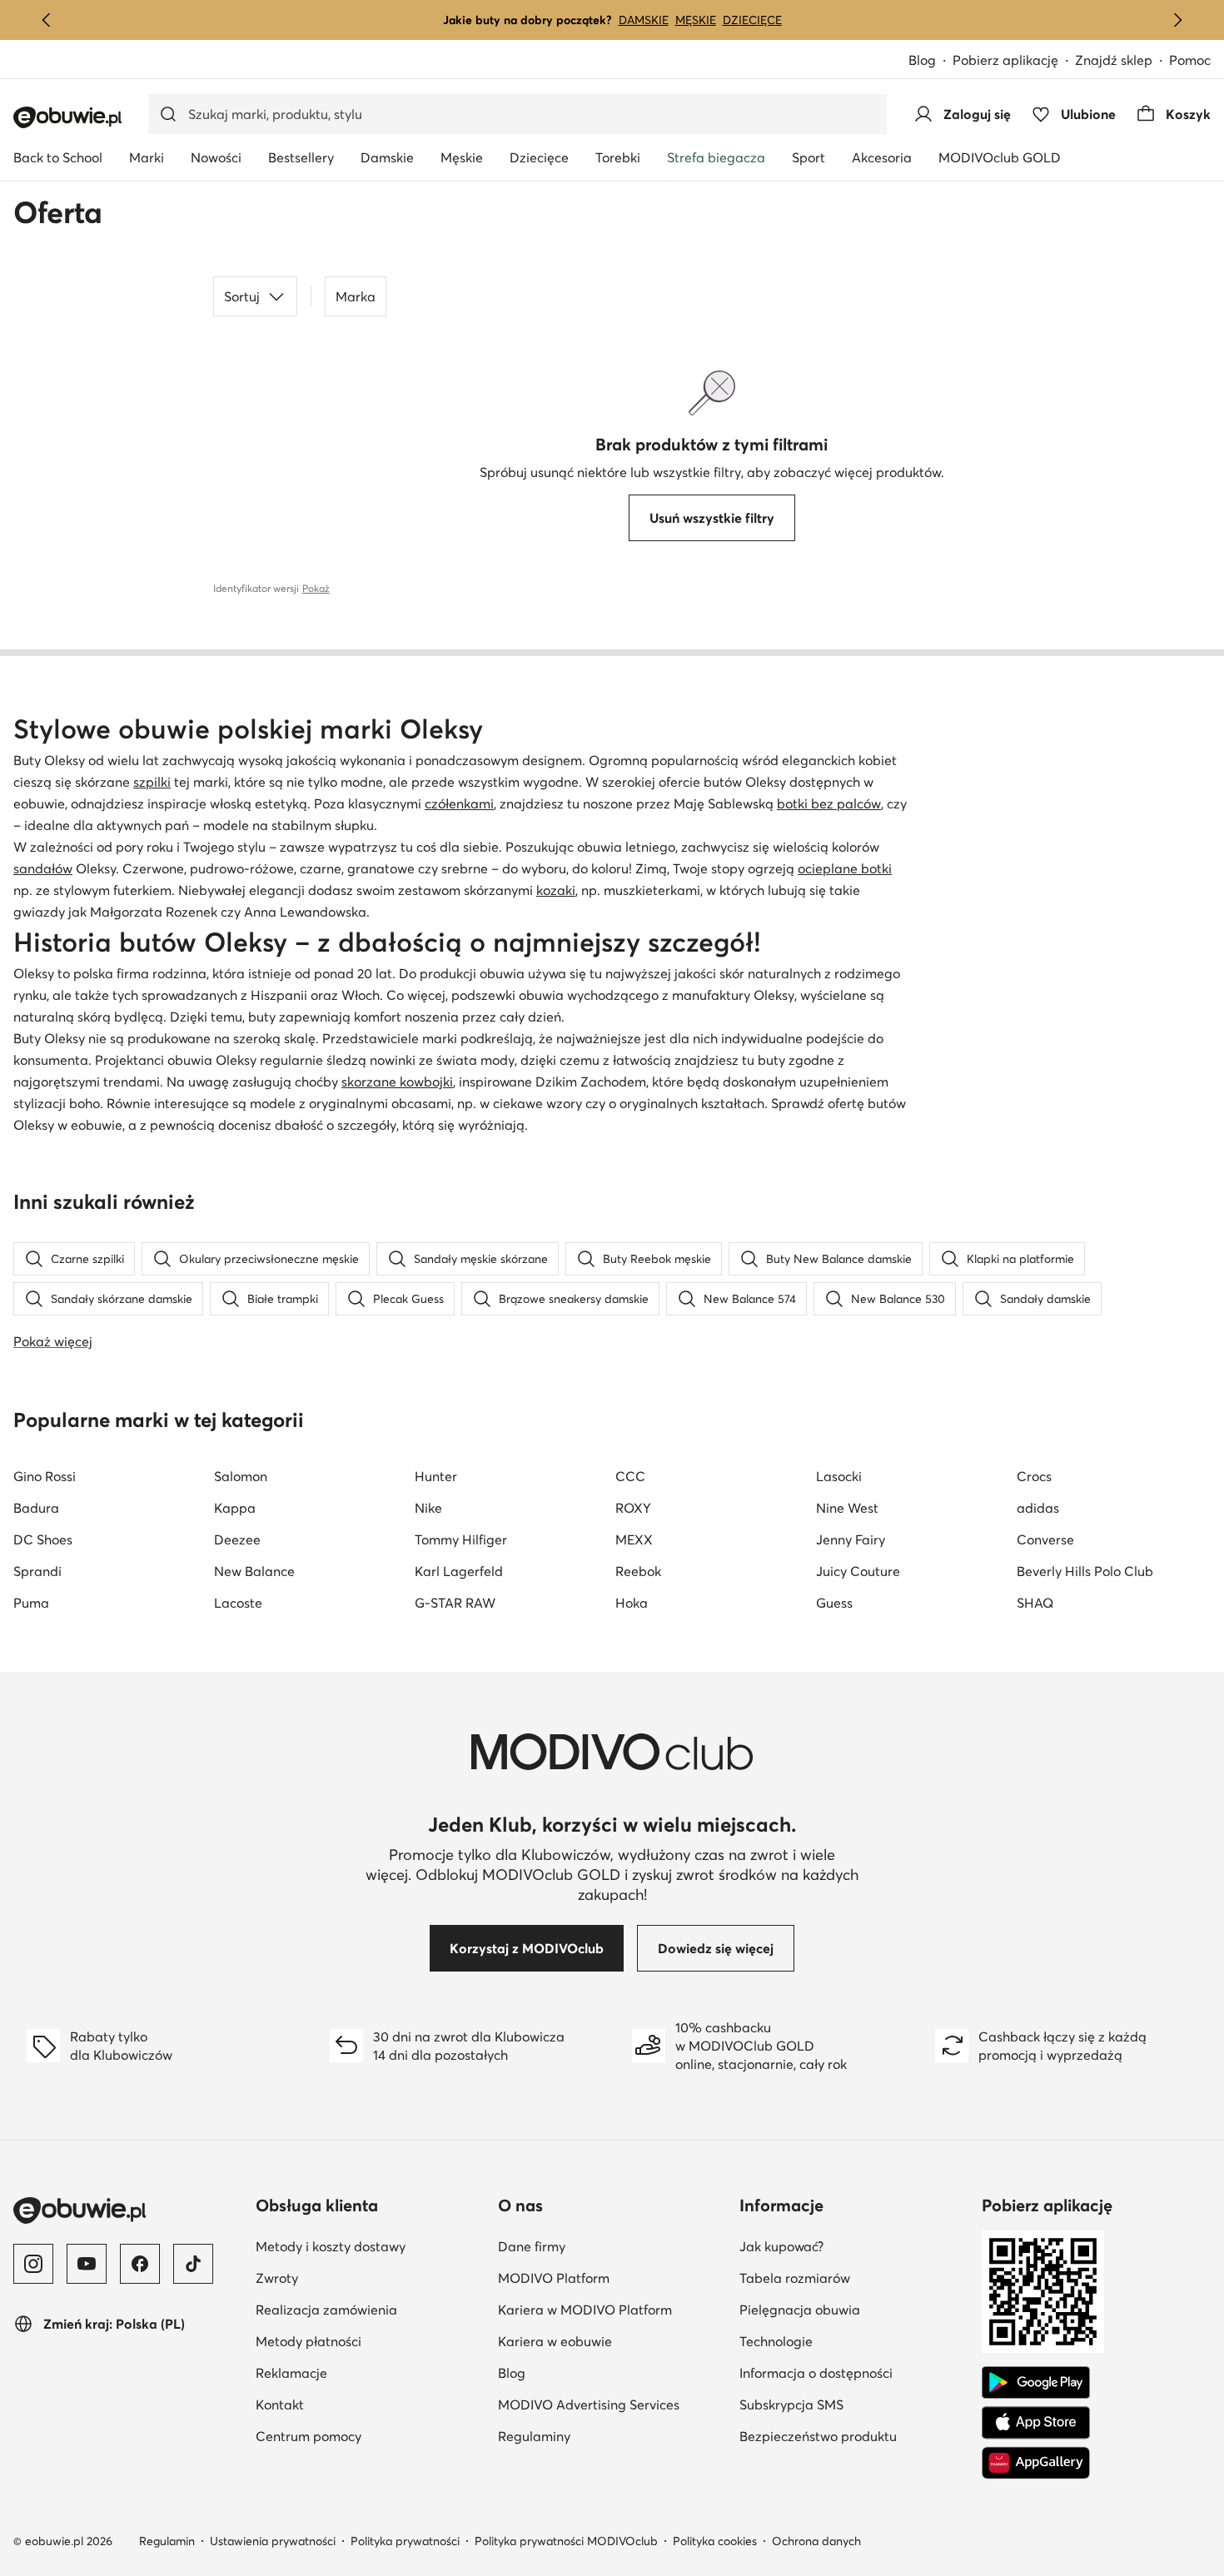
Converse (1045, 1539)
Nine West (847, 1508)
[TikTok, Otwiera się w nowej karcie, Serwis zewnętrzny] (193, 2264)
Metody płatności (370, 2341)
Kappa (235, 1508)
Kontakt (361, 2404)
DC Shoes (43, 1539)
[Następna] (1177, 20)
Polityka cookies (715, 2541)
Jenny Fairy (851, 1539)
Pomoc (1190, 60)
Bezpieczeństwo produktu (854, 2436)
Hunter (436, 1476)
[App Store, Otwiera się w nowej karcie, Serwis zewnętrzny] (1036, 2423)
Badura (36, 1508)
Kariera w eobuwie (612, 2341)
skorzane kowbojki (397, 1082)
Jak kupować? (854, 2246)
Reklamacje (370, 2372)
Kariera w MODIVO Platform (612, 2309)
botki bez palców (829, 803)
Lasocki (839, 1476)
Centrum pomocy (370, 2436)
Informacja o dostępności (854, 2372)
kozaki (556, 890)
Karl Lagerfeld (459, 1571)
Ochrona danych (816, 2541)
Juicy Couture (858, 1571)
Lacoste (238, 1603)
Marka (356, 296)
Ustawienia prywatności (273, 2541)
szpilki (152, 782)
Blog (930, 61)
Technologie (854, 2341)
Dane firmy (612, 2246)
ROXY (633, 1508)
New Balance (254, 1571)
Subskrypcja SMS (854, 2404)
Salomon (241, 1476)
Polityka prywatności (405, 2541)
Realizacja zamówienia (370, 2309)
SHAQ (1035, 1603)
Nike (428, 1508)
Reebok (638, 1571)
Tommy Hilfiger (461, 1539)
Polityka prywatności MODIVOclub (566, 2541)
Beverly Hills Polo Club (1085, 1571)
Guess (834, 1603)
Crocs (1034, 1476)
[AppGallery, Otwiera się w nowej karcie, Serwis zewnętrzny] (1036, 2463)
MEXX (634, 1539)
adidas (1038, 1508)
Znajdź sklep (1114, 60)
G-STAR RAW (455, 1603)
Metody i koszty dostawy (370, 2246)
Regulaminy (612, 2436)
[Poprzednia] (47, 20)
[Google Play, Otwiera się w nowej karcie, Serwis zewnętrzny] (1036, 2383)
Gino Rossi (45, 1476)
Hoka (632, 1603)
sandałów (43, 868)
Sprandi (37, 1571)
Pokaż (316, 588)
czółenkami (459, 803)
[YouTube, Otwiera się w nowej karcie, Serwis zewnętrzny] (87, 2264)
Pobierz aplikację (1014, 61)
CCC (630, 1476)
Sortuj (242, 296)
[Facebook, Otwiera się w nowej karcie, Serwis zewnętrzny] (140, 2264)
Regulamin (167, 2541)
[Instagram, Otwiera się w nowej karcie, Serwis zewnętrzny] (33, 2264)
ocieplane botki (845, 868)
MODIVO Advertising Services (612, 2404)
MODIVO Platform (612, 2278)
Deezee (237, 1539)
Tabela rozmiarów (854, 2278)
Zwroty (358, 2278)
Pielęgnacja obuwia (854, 2309)
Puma (31, 1603)
